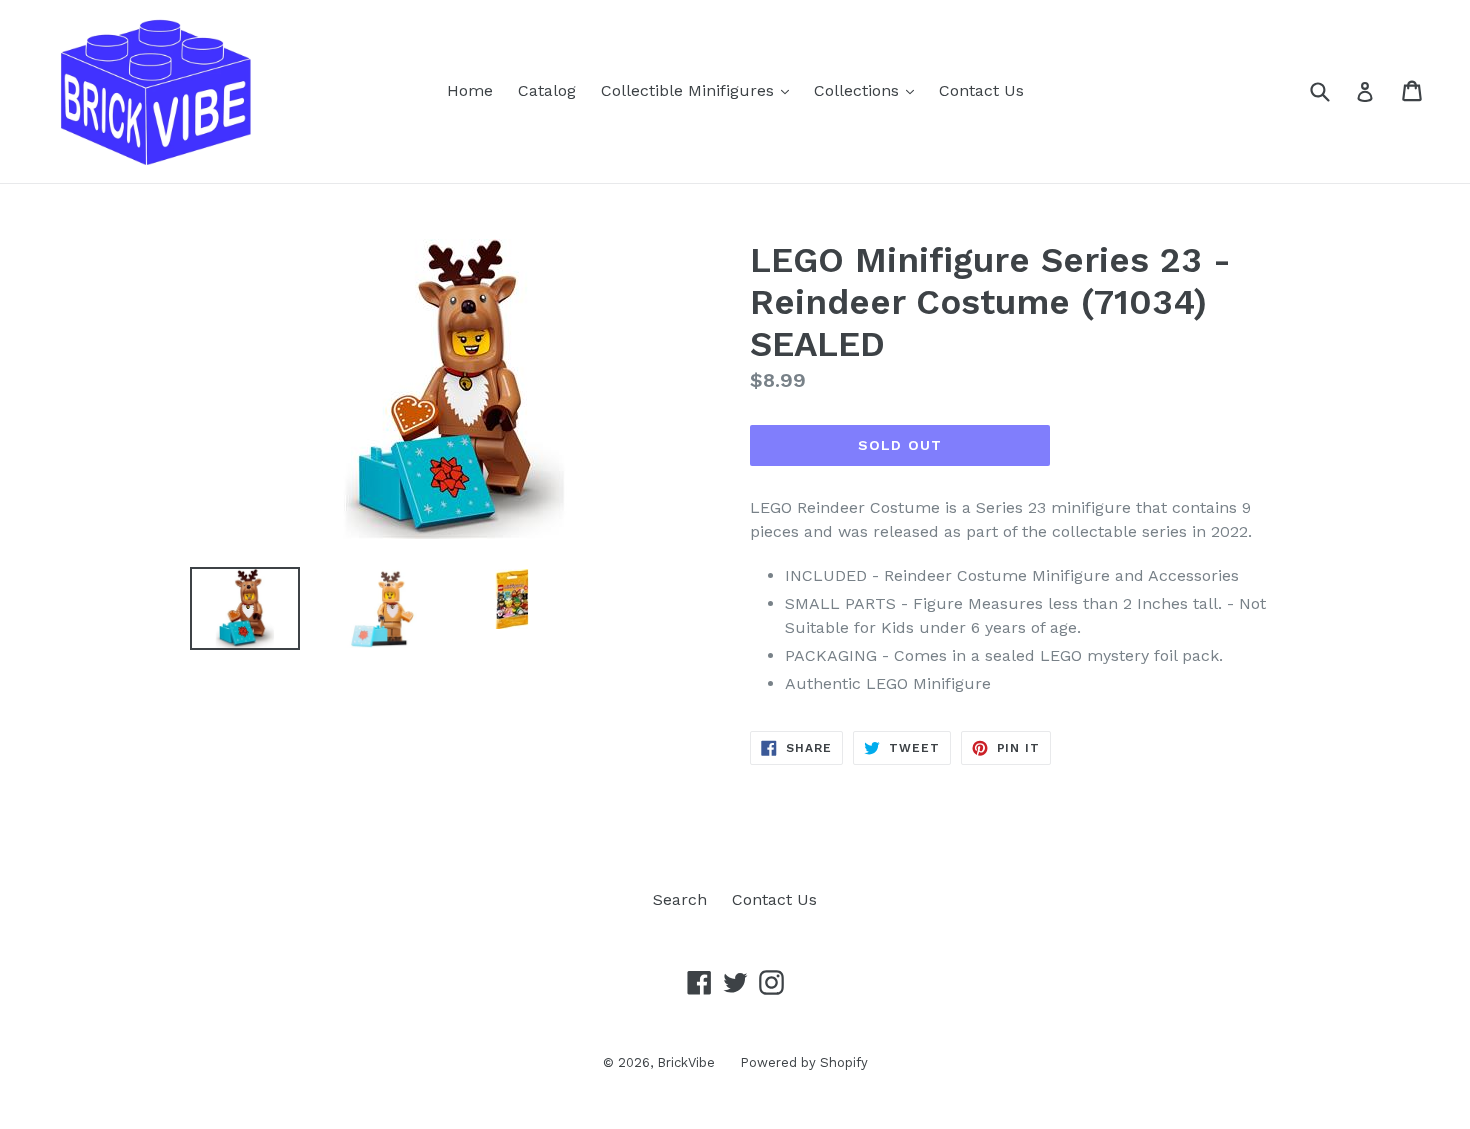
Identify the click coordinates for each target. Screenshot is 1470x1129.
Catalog (547, 90)
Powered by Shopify (804, 1062)
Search (680, 899)
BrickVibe (686, 1062)
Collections (869, 90)
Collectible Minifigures (700, 90)
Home (470, 90)
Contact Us (981, 90)
